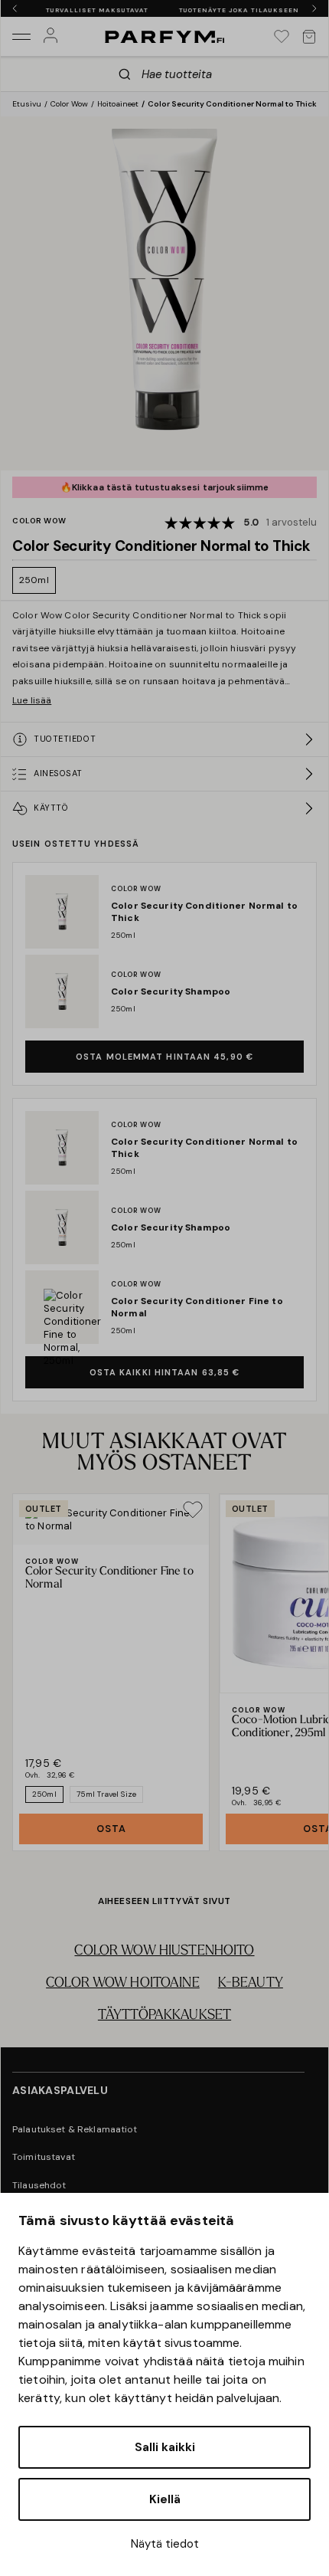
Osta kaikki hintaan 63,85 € (165, 1372)
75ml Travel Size (106, 1794)
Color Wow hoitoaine (123, 1984)
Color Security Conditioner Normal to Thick (232, 104)
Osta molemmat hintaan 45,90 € (164, 1057)
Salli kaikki (165, 2447)
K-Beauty (251, 1984)
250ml (34, 580)
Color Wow (69, 104)
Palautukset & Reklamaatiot (75, 2129)
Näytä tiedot (165, 2544)
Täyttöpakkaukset (164, 2016)
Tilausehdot (39, 2185)
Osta (111, 1829)
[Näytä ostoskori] (309, 37)
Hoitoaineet (118, 104)
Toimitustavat (44, 2157)
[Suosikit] (282, 37)
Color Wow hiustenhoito (164, 1952)
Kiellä (165, 2499)
